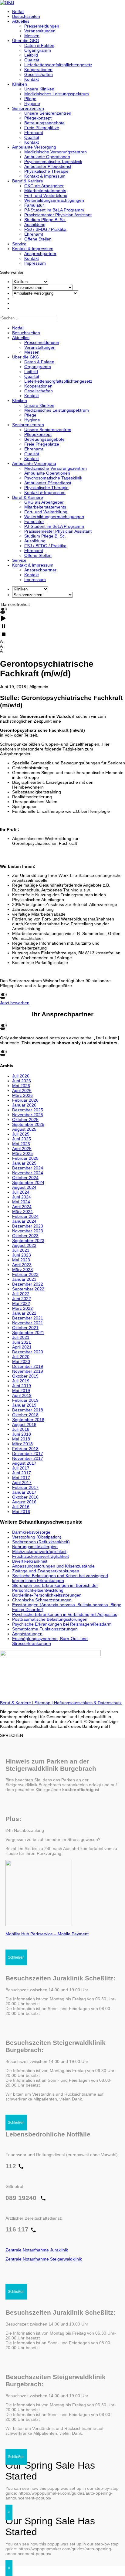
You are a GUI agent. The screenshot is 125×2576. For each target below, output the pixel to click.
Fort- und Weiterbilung (46, 195)
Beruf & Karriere (28, 181)
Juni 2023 (22, 1255)
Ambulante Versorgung (34, 147)
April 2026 (22, 1090)
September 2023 (28, 1241)
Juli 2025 (21, 1134)
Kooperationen (38, 70)
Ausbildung (35, 224)
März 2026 (22, 1095)
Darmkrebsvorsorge (31, 1532)
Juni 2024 (22, 1197)
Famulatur (34, 205)
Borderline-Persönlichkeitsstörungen (47, 1595)
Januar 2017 (24, 1492)
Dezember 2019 (28, 1366)
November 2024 (28, 1173)
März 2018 (22, 1444)
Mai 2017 (21, 1478)
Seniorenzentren (28, 108)
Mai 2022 (21, 1303)
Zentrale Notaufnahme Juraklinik (37, 2250)
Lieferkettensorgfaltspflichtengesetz (58, 65)
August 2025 (24, 1129)
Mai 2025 (21, 1144)
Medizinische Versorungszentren (56, 152)
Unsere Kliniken (39, 89)
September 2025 (28, 1124)
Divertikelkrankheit (30, 1561)
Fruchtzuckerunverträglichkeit (41, 1556)
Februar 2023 (25, 1274)
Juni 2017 (22, 1473)
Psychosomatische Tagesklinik (53, 162)
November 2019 (28, 1371)
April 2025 (22, 1149)
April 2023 (22, 1265)
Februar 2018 (25, 1449)
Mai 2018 (21, 1439)
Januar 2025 (24, 1163)
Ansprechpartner (40, 253)
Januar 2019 (24, 1405)
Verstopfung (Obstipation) (37, 1537)
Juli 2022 (21, 1294)
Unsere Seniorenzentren (48, 113)
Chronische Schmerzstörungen (42, 1600)
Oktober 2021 (25, 1328)
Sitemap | (44, 1703)
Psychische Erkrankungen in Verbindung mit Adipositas (65, 1614)
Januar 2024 (24, 1221)
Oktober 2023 (25, 1236)
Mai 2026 (21, 1086)
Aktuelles (21, 21)
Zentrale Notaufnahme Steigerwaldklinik (44, 2259)
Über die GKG (26, 41)
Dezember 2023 (28, 1226)
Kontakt (32, 79)
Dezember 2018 (28, 1410)
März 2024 (22, 1211)
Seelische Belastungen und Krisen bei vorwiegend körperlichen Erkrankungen (60, 1578)
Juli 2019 (21, 1381)
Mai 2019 (21, 1391)
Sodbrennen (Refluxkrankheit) (41, 1542)
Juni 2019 (22, 1386)
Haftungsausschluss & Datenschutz (88, 1703)
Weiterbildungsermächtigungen (54, 200)
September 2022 (28, 1289)
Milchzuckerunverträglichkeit (39, 1551)
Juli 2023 (21, 1250)
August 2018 (24, 1424)
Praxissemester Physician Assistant (58, 215)
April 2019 (22, 1395)
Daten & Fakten (39, 45)
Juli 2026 (21, 1076)
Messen (32, 36)
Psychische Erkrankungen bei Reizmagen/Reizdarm (62, 1624)
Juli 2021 (21, 1337)
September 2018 (28, 1420)
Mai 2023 (21, 1260)
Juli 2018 (21, 1429)
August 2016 (24, 1502)
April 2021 (22, 1347)
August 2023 (24, 1245)
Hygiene (32, 103)
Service (19, 244)
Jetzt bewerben (15, 1003)
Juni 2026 (22, 1081)
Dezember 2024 (28, 1168)
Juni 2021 (22, 1342)
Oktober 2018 (25, 1415)
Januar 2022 (24, 1313)
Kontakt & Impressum (45, 176)
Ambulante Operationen (47, 157)
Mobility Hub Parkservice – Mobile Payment (47, 1934)
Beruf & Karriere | (17, 1703)
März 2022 (22, 1308)
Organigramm (38, 50)
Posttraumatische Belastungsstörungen (50, 1619)
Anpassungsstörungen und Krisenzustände (53, 1566)
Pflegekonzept (38, 118)
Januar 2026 (24, 1105)
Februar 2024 (25, 1216)
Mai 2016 (21, 1512)
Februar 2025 (25, 1158)
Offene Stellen (38, 239)
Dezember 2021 (28, 1318)
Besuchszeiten (26, 16)
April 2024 (22, 1207)
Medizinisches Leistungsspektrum (57, 94)
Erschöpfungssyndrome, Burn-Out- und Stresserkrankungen (50, 1641)
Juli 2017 (21, 1468)
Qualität (32, 60)
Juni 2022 (22, 1299)
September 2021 (28, 1332)
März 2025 (22, 1153)
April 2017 (22, 1483)
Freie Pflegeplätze (42, 128)
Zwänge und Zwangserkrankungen (46, 1571)
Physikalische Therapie (46, 171)
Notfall (18, 11)
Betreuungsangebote (44, 123)
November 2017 (28, 1458)
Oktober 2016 (25, 1497)
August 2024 (24, 1187)
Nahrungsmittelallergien (35, 1547)
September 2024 (28, 1182)
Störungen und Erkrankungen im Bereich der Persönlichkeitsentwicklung (55, 1588)
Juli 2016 (21, 1507)
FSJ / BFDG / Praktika (45, 229)
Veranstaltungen (40, 31)
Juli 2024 (21, 1192)
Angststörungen (27, 1634)
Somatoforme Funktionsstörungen (45, 1629)
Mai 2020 (21, 1362)
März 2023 (22, 1270)
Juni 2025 (22, 1139)
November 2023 (28, 1231)
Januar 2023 (24, 1279)
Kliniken (20, 84)
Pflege (30, 99)
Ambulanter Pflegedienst (48, 166)
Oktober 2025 (25, 1120)
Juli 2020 (21, 1357)
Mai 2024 (21, 1202)
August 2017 (24, 1463)
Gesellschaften (39, 74)
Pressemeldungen (42, 26)
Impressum (35, 263)
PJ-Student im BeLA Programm (54, 210)
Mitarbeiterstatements (45, 191)
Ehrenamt (34, 132)
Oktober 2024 (25, 1178)
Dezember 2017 (28, 1453)
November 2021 (28, 1323)
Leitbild (31, 55)
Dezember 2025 (28, 1110)
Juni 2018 (22, 1434)
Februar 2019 (25, 1400)
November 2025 (28, 1115)
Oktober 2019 (25, 1376)
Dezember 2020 (28, 1352)
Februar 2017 (25, 1487)
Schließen (16, 1957)
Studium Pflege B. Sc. (45, 220)
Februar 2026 (25, 1100)
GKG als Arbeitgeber (44, 186)
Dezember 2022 (28, 1284)
